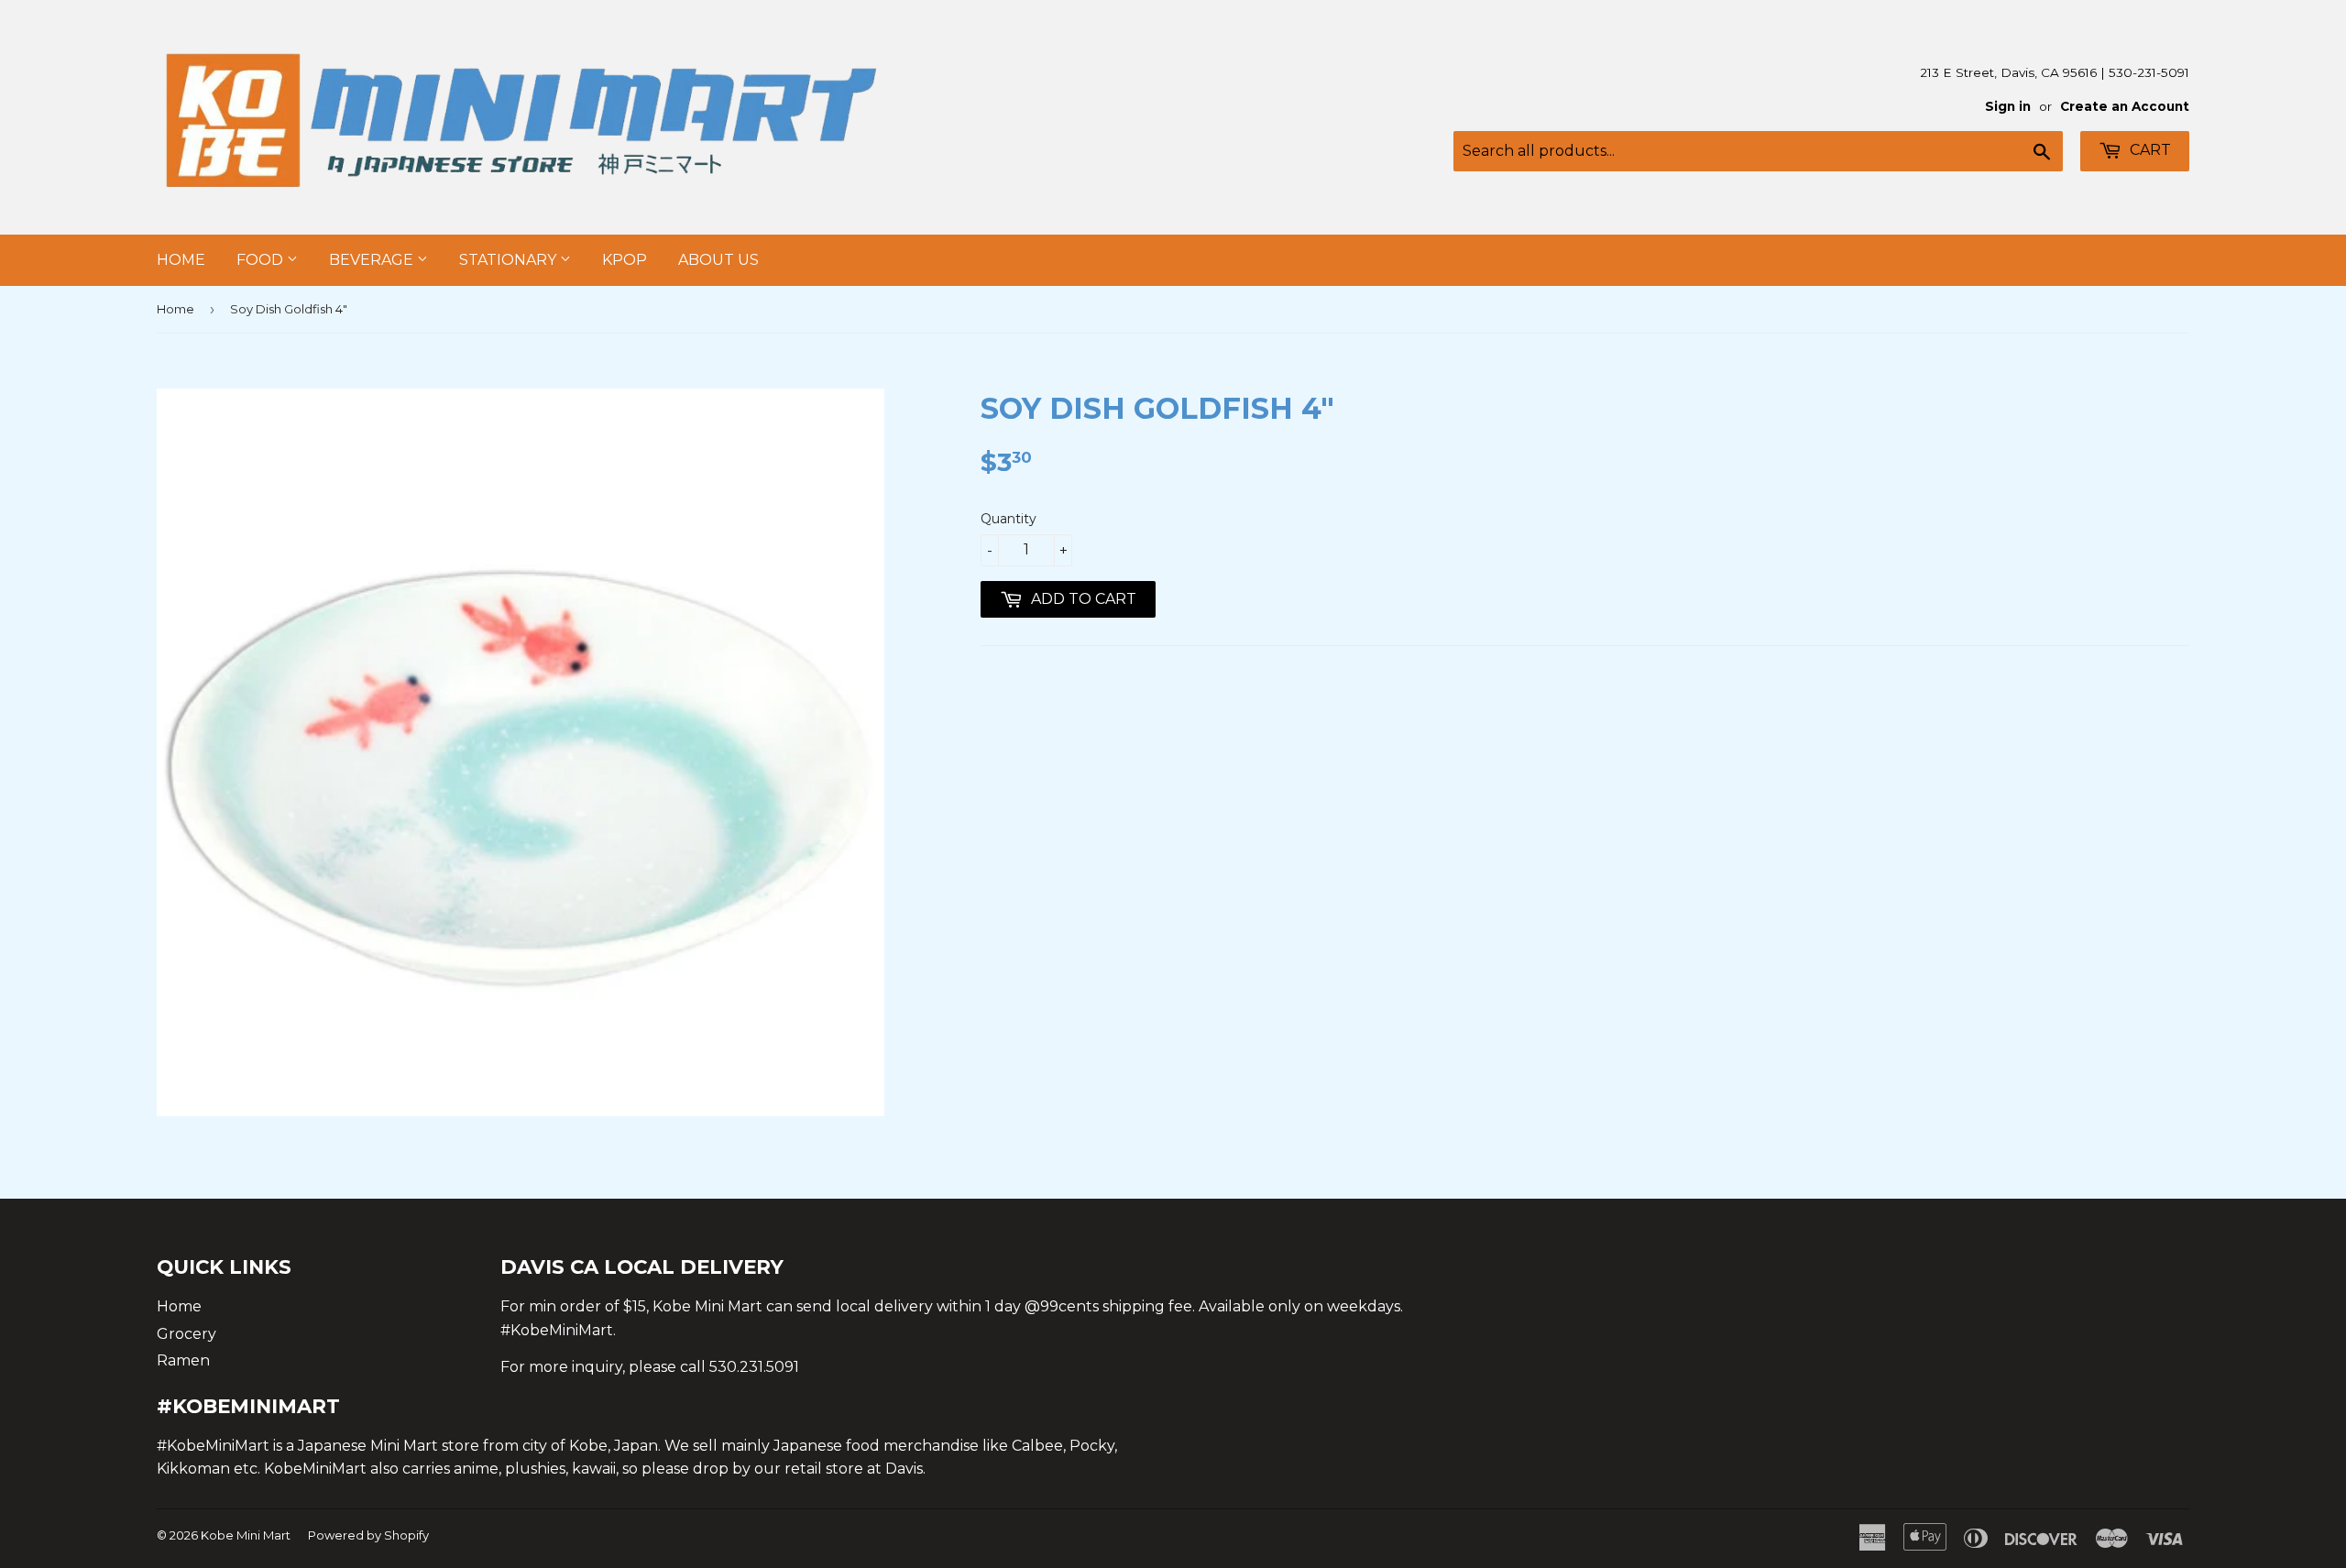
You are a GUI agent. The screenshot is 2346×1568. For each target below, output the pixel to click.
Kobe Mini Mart (246, 1535)
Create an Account (2125, 106)
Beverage (373, 260)
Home (181, 260)
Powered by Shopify (368, 1535)
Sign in (2008, 106)
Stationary (510, 260)
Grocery (186, 1334)
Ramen (183, 1360)
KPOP (625, 260)
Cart (2149, 150)
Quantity (1009, 519)
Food (262, 260)
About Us (718, 260)
